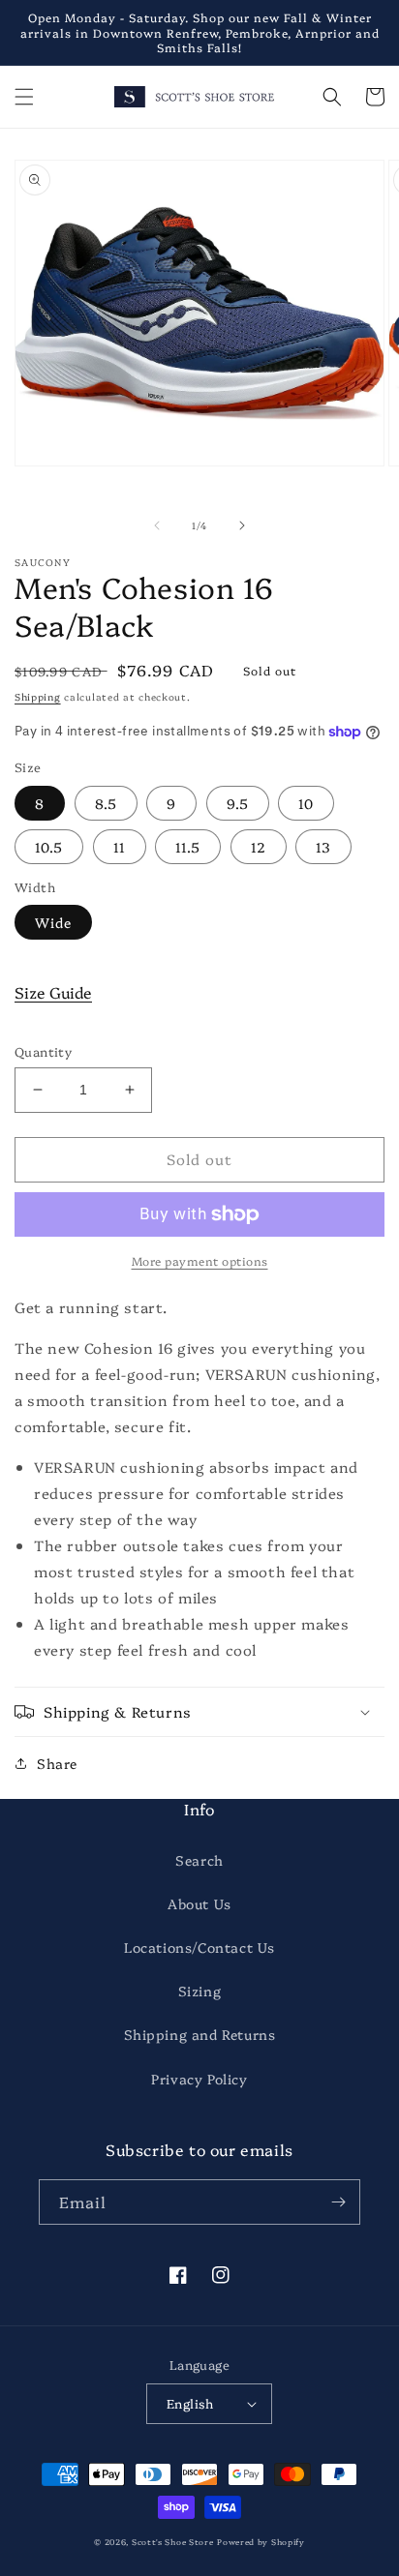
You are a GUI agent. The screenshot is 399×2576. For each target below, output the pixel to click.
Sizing (200, 1991)
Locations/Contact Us (199, 1947)
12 (259, 847)
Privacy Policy (199, 2079)
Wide (53, 922)
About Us (199, 1903)
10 (306, 803)
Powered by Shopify (261, 2542)
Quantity (43, 1051)
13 (323, 847)
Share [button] (57, 1763)
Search (199, 1860)
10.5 (49, 847)
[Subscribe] (338, 2202)
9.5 (238, 803)
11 (120, 847)
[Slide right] (242, 525)
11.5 (188, 847)
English (190, 2403)
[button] (24, 97)
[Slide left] (157, 525)
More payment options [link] (200, 1260)
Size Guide (53, 992)
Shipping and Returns (200, 2034)
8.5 (106, 803)
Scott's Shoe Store (173, 2542)
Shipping (38, 697)
